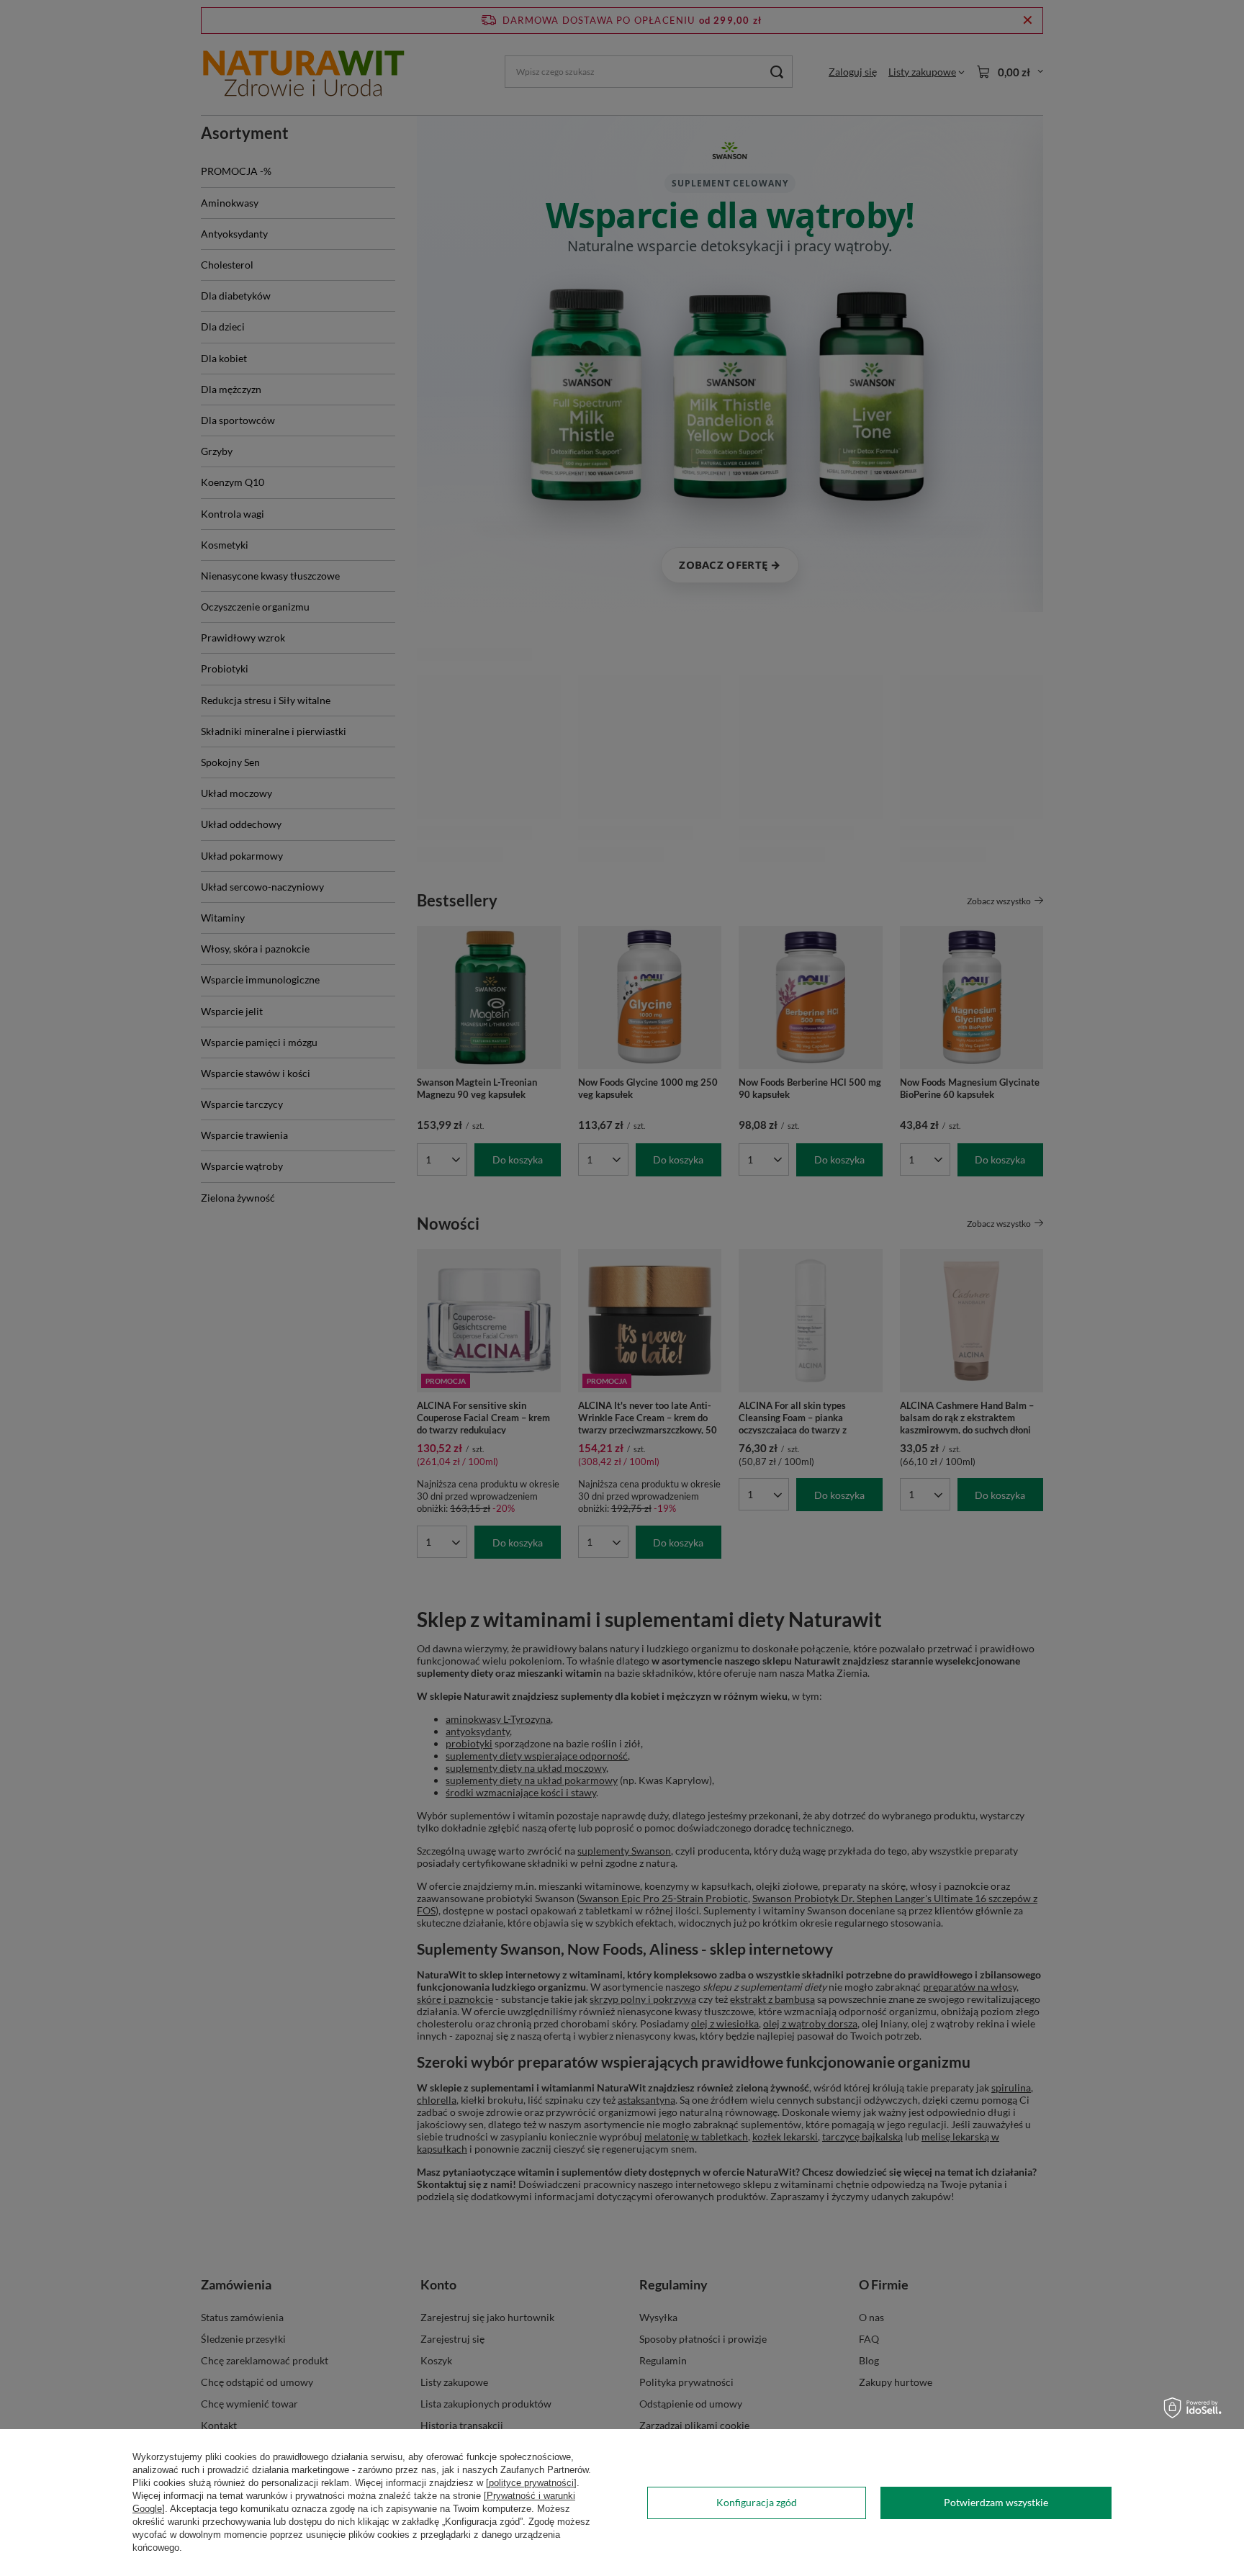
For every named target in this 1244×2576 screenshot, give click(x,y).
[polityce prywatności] (531, 2483)
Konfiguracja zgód (757, 2502)
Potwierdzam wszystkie (996, 2502)
